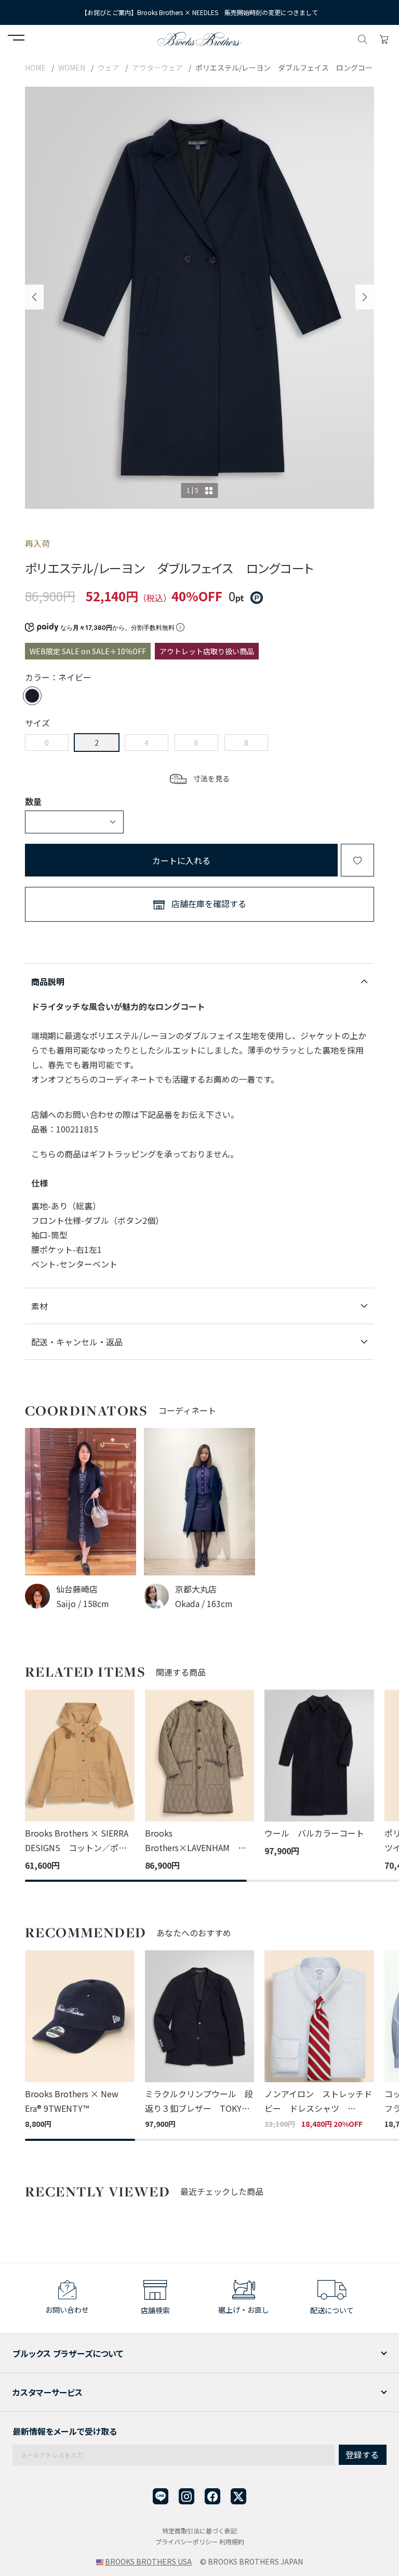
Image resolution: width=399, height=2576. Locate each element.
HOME (35, 68)
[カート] (384, 38)
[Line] (161, 2496)
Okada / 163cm (204, 1603)
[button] (16, 39)
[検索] (363, 38)
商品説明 (48, 981)
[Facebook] (212, 2496)
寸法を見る (211, 778)
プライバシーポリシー (187, 2541)
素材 (39, 1306)
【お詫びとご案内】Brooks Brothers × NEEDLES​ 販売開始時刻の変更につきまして (199, 12)
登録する (362, 2454)
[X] (238, 2496)
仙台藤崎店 (77, 1589)
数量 (33, 801)
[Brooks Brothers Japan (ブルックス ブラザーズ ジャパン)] (199, 38)
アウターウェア (157, 68)
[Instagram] (187, 2496)
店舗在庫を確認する (209, 903)
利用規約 (232, 2541)
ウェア (109, 68)
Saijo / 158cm (83, 1603)
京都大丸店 (196, 1589)
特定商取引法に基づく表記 (199, 2531)
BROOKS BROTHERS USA (148, 2561)
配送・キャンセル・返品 (77, 1342)
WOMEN (72, 68)
